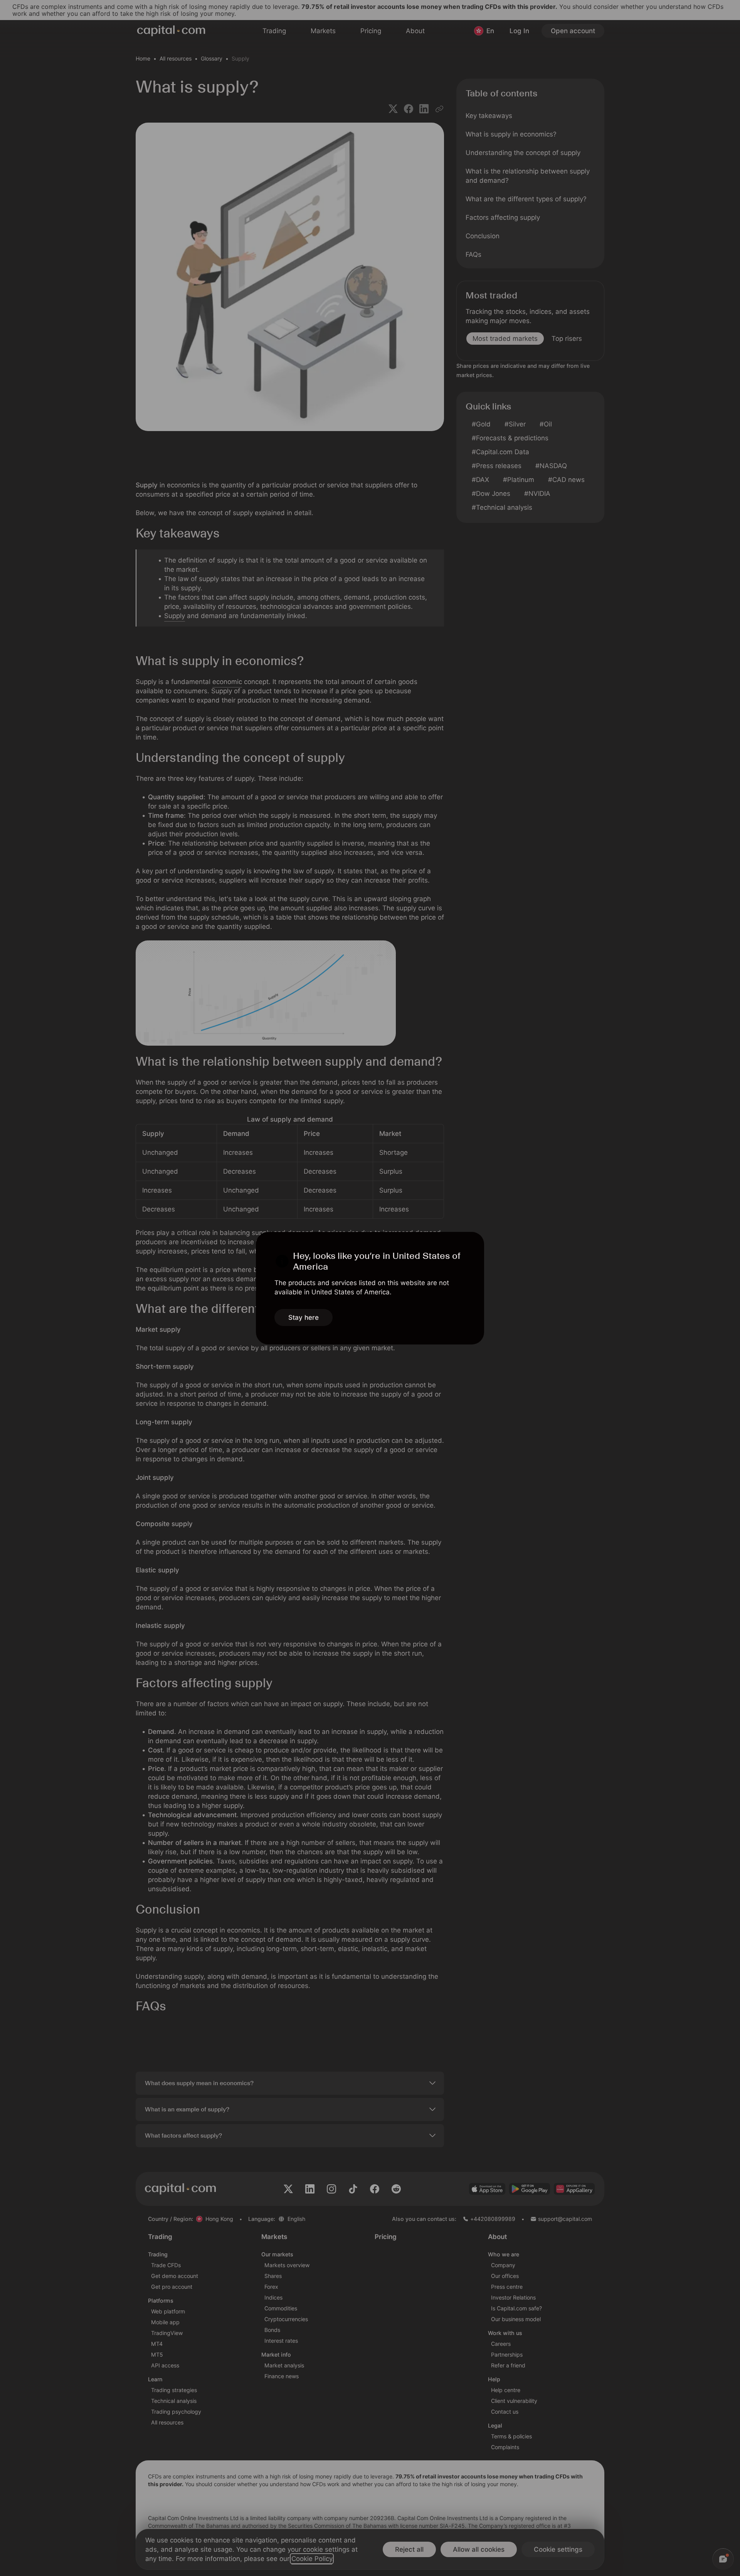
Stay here (304, 1317)
